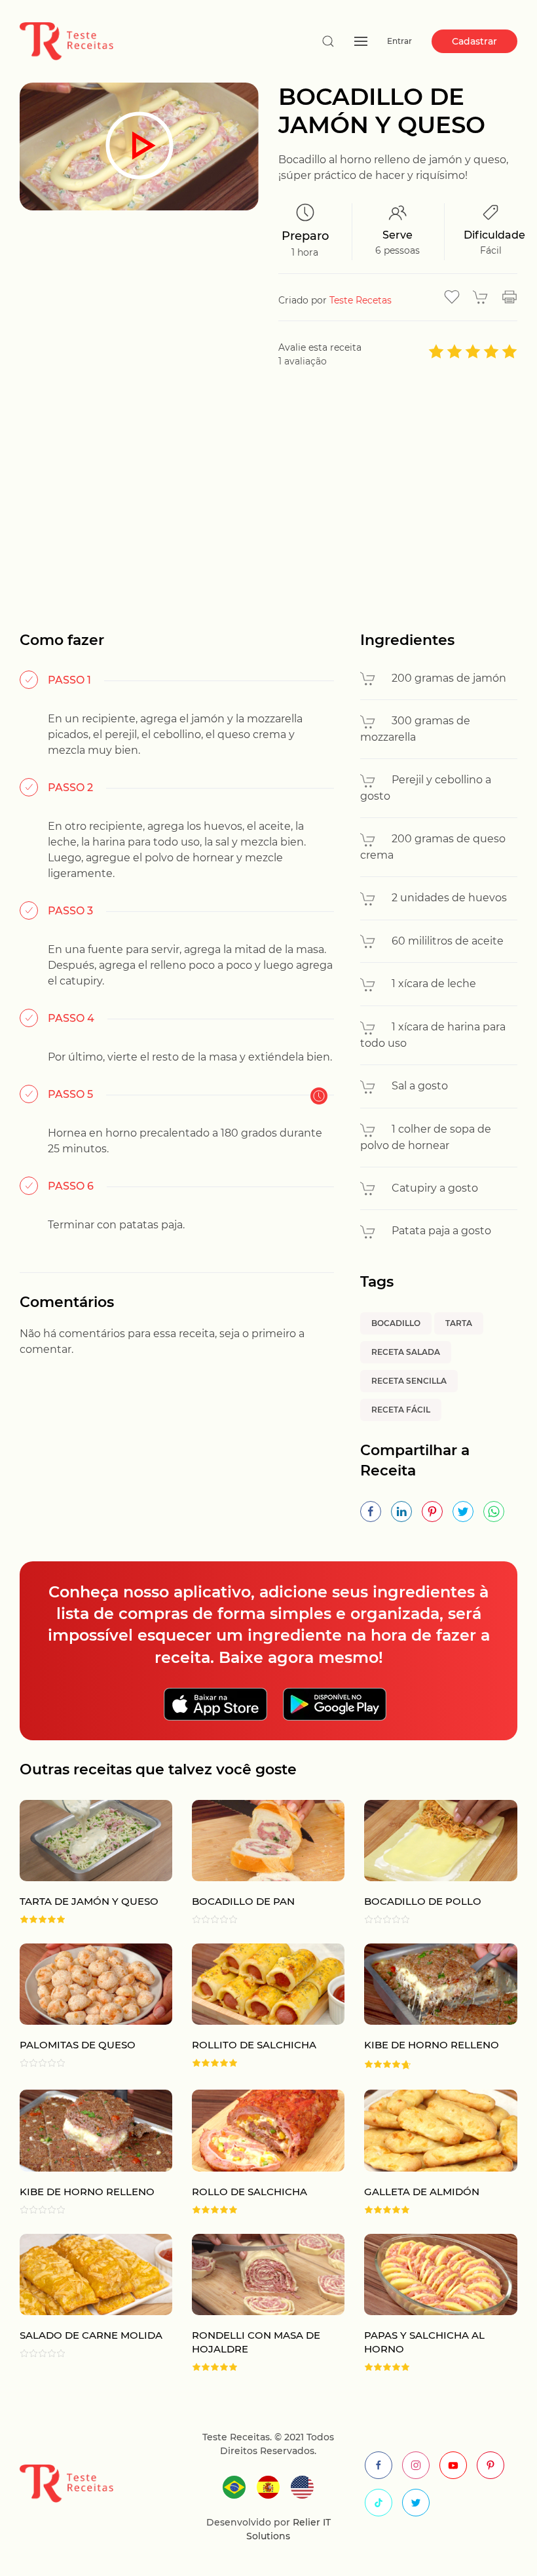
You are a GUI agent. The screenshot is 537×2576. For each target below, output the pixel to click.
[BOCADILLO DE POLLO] (431, 1862)
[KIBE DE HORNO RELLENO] (431, 2007)
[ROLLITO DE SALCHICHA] (258, 2007)
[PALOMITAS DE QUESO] (86, 2007)
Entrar (399, 41)
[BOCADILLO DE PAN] (258, 1862)
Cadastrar (474, 41)
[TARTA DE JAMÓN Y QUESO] (86, 1862)
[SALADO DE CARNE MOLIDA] (86, 2303)
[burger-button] (361, 41)
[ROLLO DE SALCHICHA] (258, 2152)
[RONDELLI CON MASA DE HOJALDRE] (258, 2303)
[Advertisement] (268, 499)
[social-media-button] (379, 2465)
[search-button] (328, 41)
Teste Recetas (361, 300)
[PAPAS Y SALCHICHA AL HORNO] (431, 2303)
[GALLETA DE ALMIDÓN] (431, 2152)
